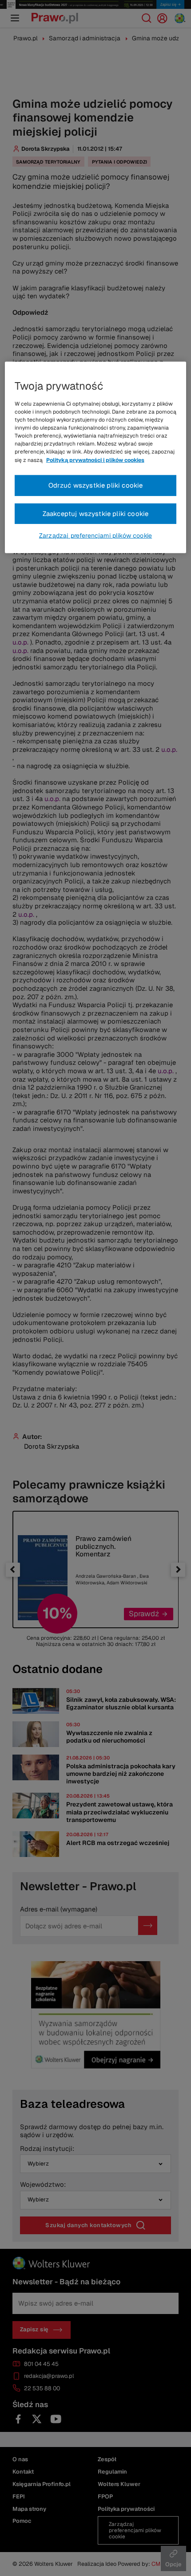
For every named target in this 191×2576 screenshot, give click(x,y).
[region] (96, 457)
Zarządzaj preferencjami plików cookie (95, 536)
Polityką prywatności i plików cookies (95, 460)
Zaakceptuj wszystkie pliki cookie (96, 513)
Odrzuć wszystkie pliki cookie (96, 485)
